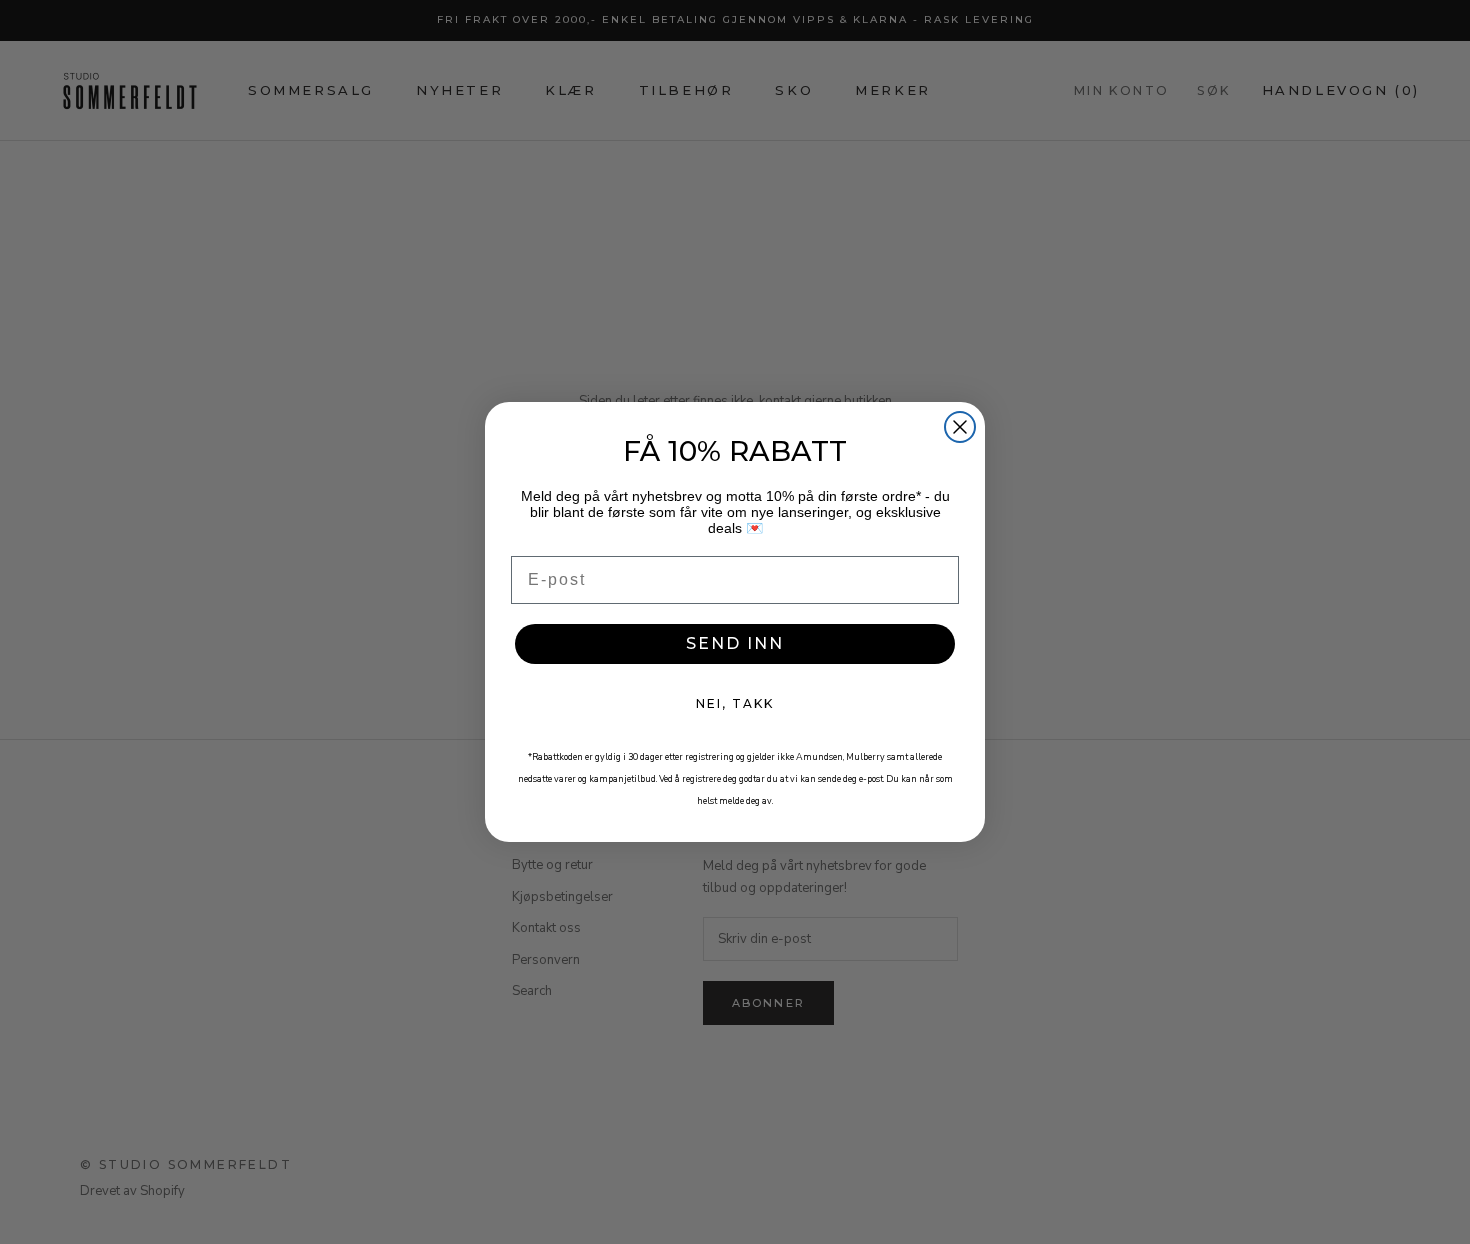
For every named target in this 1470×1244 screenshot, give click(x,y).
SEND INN (735, 643)
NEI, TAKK (735, 703)
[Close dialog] (960, 427)
